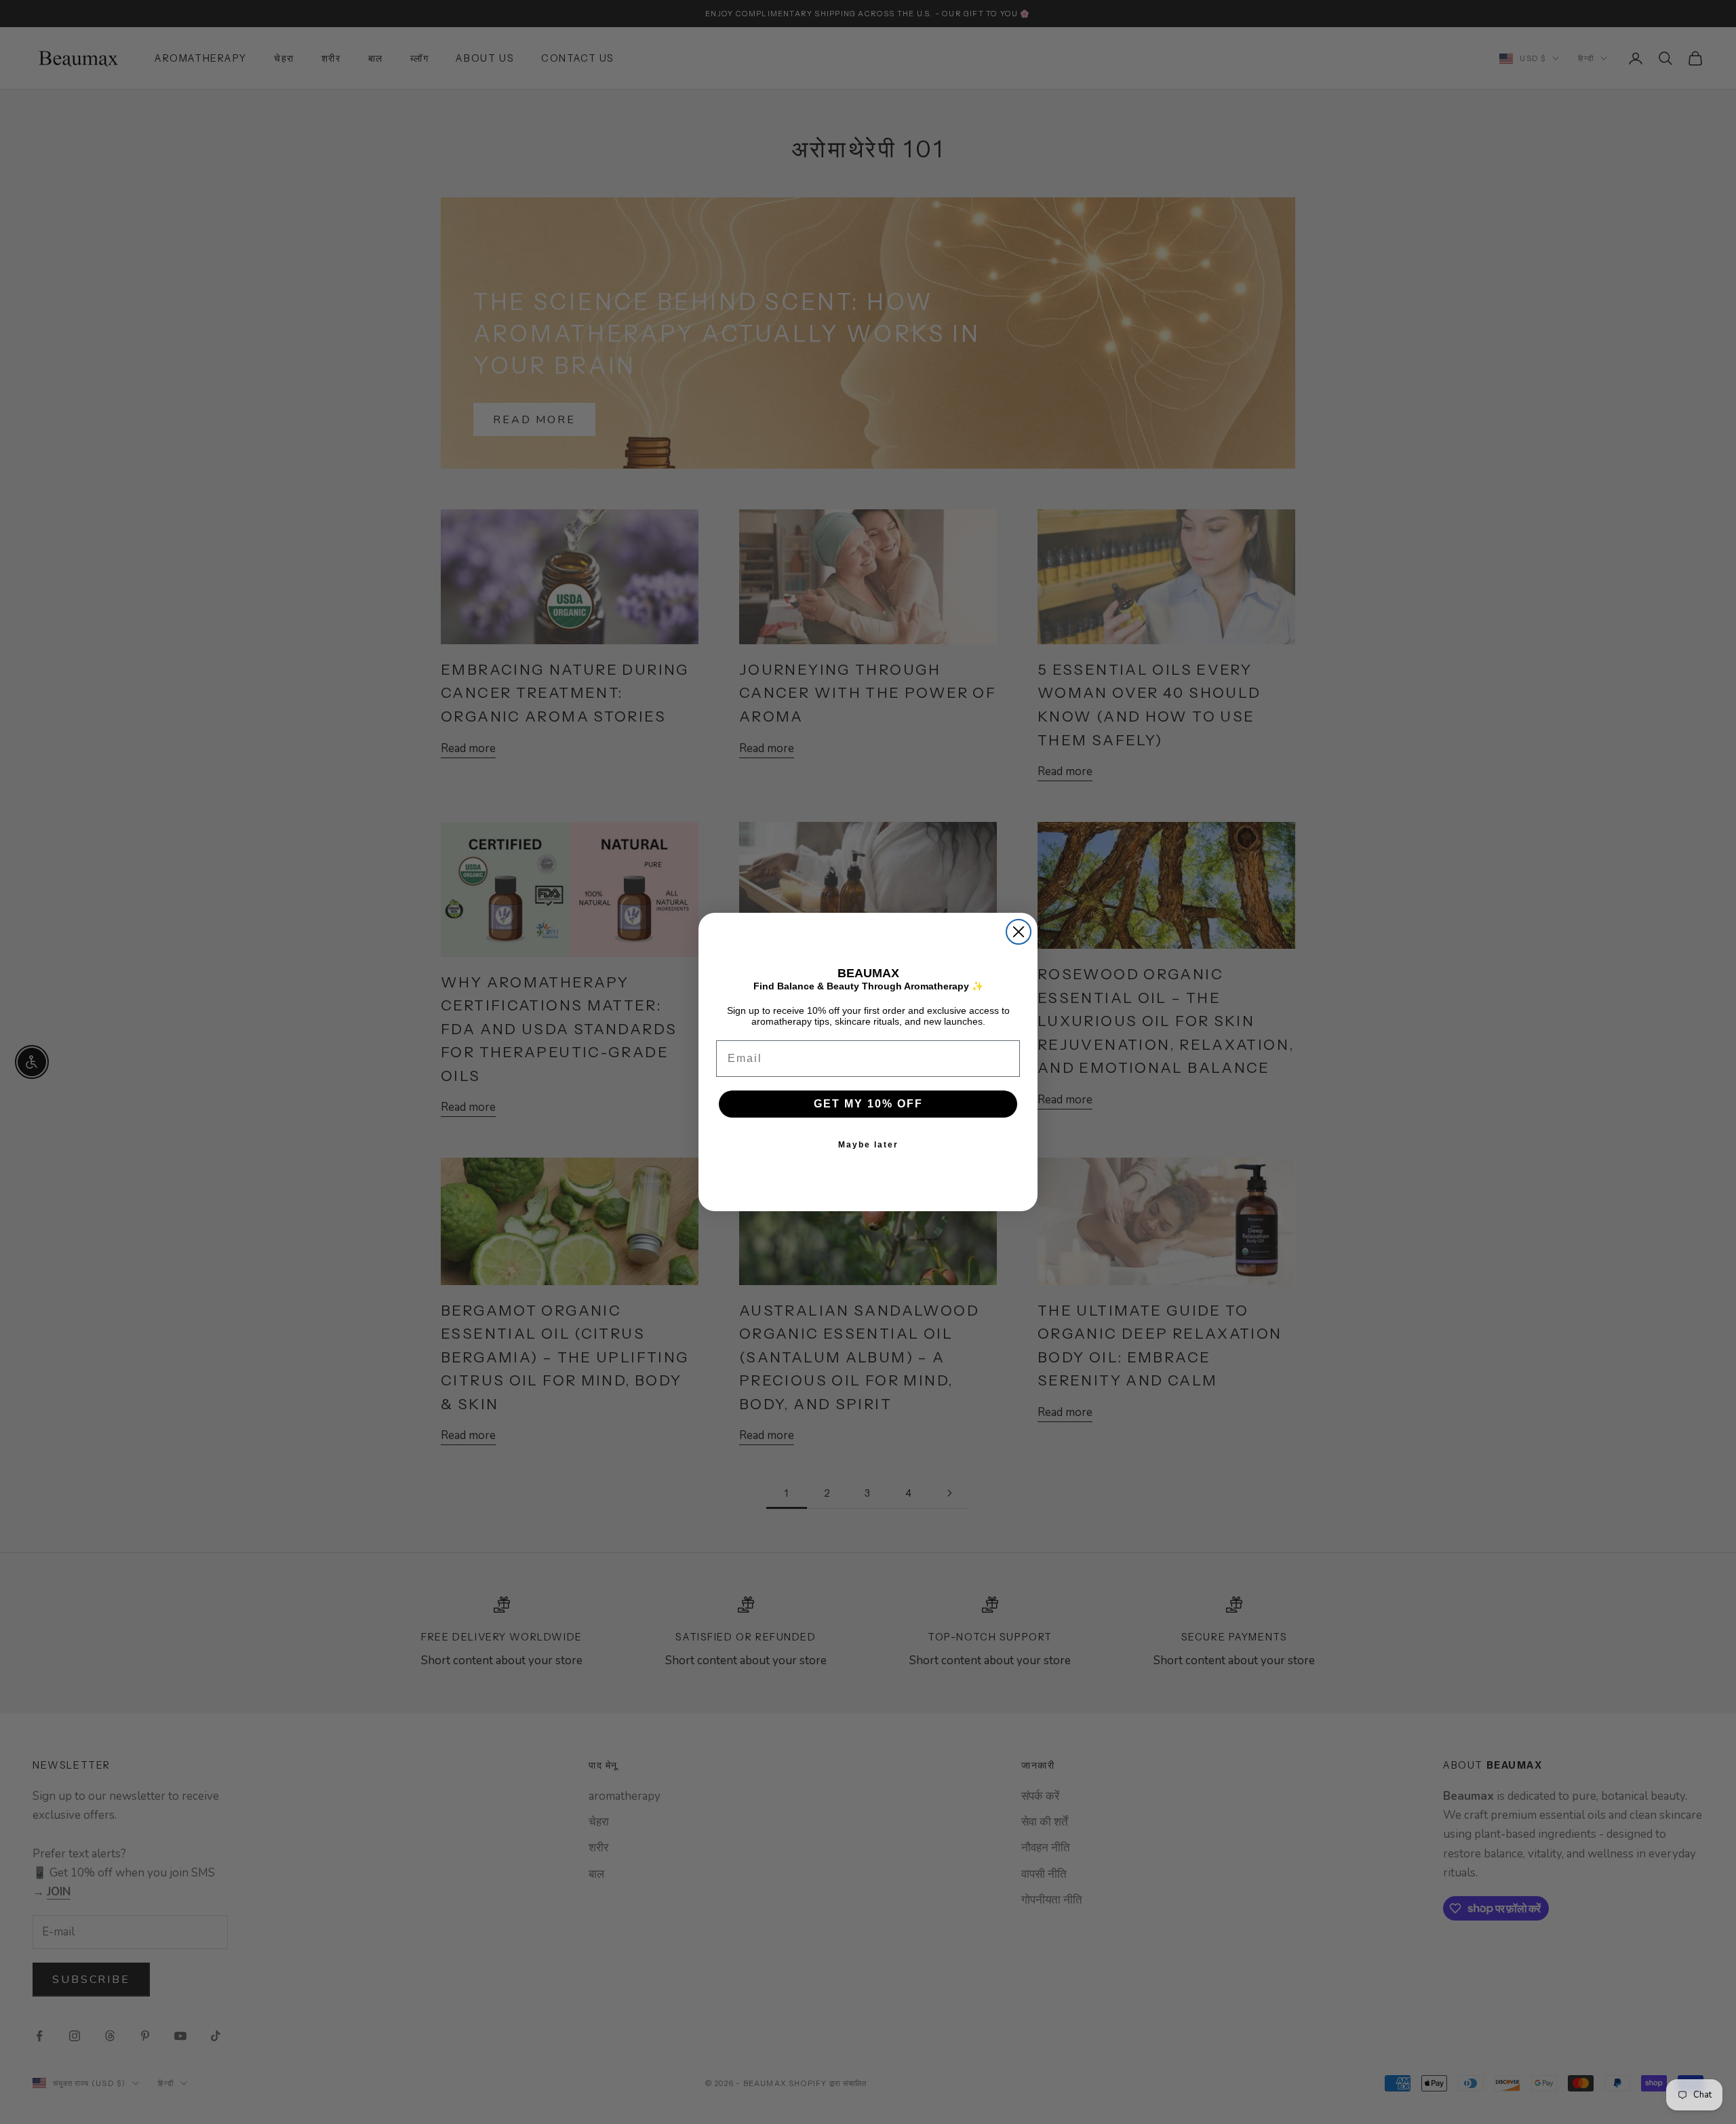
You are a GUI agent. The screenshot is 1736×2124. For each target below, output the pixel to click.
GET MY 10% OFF (868, 1104)
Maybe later (868, 1145)
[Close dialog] (1019, 932)
